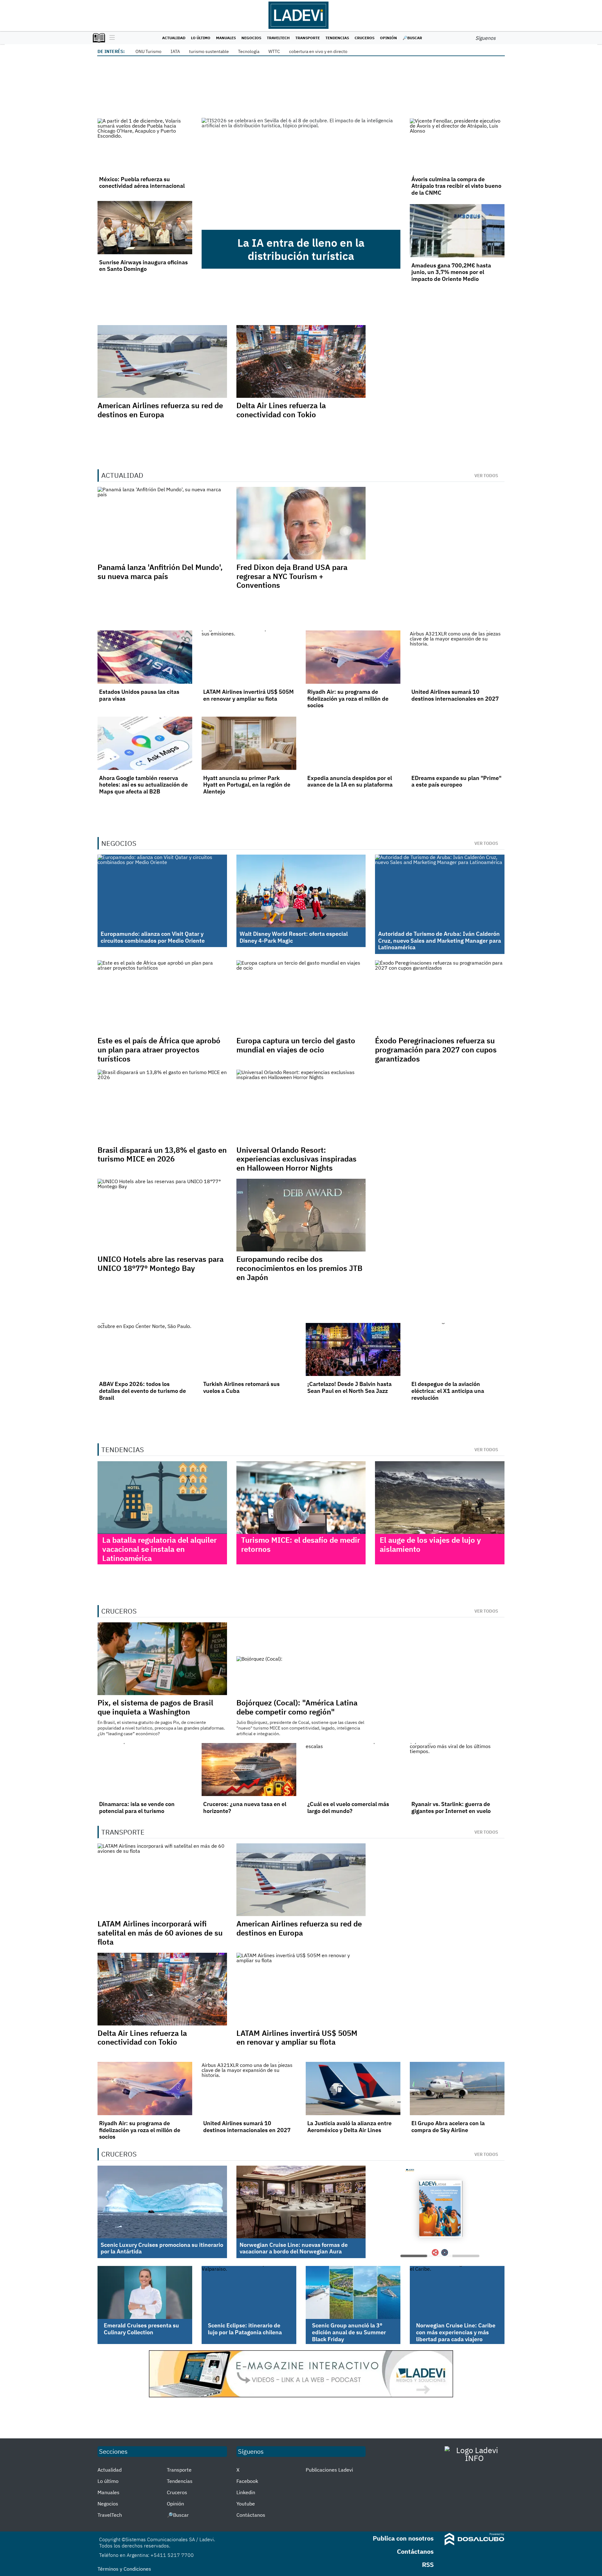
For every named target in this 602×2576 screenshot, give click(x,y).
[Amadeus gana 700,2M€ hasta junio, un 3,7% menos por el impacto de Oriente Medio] (457, 231)
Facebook (247, 2481)
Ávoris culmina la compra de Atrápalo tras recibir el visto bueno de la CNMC (456, 186)
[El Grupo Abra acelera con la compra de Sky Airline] (457, 2089)
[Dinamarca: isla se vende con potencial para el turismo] (145, 1770)
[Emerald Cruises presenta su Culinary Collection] (145, 2293)
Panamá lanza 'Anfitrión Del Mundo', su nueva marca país (160, 572)
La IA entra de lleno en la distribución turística (301, 249)
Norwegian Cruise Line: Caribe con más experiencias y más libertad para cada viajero (456, 2332)
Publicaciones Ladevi (329, 2470)
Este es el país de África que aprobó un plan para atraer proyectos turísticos (159, 1050)
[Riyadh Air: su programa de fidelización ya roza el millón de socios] (353, 657)
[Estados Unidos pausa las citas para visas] (145, 657)
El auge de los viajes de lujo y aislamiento (430, 1544)
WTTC (274, 51)
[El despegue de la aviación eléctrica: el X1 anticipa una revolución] (457, 1350)
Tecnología (249, 51)
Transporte (308, 38)
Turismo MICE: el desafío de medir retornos (301, 1544)
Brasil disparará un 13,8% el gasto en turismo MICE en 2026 (162, 1154)
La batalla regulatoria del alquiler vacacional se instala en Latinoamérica (159, 1549)
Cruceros (364, 38)
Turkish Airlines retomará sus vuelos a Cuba (241, 1387)
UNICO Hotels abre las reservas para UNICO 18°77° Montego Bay (161, 1264)
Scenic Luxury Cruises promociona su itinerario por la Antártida (162, 2248)
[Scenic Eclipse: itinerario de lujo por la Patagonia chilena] (249, 2293)
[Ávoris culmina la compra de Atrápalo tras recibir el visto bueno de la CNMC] (457, 145)
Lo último (201, 38)
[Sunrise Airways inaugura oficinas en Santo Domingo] (145, 228)
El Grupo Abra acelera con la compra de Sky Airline (448, 2127)
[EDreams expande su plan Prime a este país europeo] (457, 743)
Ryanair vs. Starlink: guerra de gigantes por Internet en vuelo (451, 1807)
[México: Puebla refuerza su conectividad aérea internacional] (145, 145)
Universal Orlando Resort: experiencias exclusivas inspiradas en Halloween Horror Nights (296, 1159)
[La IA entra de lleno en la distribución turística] (301, 174)
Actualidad (174, 38)
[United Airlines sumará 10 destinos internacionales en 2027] (457, 657)
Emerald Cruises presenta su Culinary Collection (141, 2329)
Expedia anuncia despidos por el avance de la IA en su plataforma (350, 781)
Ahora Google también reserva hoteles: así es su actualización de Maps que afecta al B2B (143, 785)
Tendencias (337, 38)
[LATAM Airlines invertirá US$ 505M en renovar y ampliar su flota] (249, 657)
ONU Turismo (148, 51)
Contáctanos (251, 2515)
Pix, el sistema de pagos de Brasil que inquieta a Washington (155, 1707)
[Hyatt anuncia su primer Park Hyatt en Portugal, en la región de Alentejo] (249, 743)
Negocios (251, 38)
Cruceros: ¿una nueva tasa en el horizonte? (245, 1807)
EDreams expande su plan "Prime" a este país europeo (456, 781)
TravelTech (278, 38)
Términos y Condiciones (124, 2569)
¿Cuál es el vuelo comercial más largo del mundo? (348, 1807)
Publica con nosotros (403, 2538)
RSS (428, 2565)
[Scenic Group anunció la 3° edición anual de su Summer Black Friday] (353, 2293)
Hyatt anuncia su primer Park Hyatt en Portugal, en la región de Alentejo (247, 785)
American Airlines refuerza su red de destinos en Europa (160, 410)
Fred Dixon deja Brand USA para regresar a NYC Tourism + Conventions (292, 576)
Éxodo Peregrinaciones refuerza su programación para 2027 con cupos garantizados (436, 1050)
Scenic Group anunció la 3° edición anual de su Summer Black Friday (349, 2332)
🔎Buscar (412, 38)
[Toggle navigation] (111, 38)
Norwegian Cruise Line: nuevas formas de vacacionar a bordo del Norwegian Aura (294, 2248)
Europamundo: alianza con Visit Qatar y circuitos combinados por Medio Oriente (153, 937)
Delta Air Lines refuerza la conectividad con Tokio (281, 410)
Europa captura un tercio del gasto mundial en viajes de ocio (296, 1045)
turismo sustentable (209, 51)
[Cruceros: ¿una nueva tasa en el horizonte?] (249, 1770)
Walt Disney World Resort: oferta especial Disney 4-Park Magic (294, 937)
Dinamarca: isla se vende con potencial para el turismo (137, 1807)
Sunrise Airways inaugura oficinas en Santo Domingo (143, 266)
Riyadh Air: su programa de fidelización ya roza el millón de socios (348, 698)
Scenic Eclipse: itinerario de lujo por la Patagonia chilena (245, 2329)
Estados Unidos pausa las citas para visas (139, 695)
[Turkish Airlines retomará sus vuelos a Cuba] (249, 1350)
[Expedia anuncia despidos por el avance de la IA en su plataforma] (353, 743)
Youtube (246, 2504)
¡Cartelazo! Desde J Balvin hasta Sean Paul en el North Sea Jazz (349, 1387)
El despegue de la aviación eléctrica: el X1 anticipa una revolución (448, 1391)
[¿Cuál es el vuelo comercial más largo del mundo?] (353, 1770)
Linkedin (246, 2492)
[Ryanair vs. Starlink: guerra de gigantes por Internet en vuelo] (457, 1770)
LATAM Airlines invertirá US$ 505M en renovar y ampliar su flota (248, 695)
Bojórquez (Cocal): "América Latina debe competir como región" (297, 1707)
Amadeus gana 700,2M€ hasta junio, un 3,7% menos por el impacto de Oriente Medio (451, 272)
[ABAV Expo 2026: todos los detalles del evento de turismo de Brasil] (145, 1350)
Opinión (388, 38)
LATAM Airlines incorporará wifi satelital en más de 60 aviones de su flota (160, 1933)
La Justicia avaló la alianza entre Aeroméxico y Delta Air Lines (349, 2127)
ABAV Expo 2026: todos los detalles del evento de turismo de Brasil (143, 1391)
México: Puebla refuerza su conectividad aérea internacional (142, 183)
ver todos (486, 476)
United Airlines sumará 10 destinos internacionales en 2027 (455, 695)
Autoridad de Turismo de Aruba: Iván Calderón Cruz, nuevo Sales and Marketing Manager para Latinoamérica (440, 940)
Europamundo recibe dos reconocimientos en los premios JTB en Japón (299, 1268)
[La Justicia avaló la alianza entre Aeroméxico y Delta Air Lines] (353, 2089)
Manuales (226, 38)
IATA (175, 51)
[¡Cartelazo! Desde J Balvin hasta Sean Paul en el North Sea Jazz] (353, 1350)
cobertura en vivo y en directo (318, 51)
